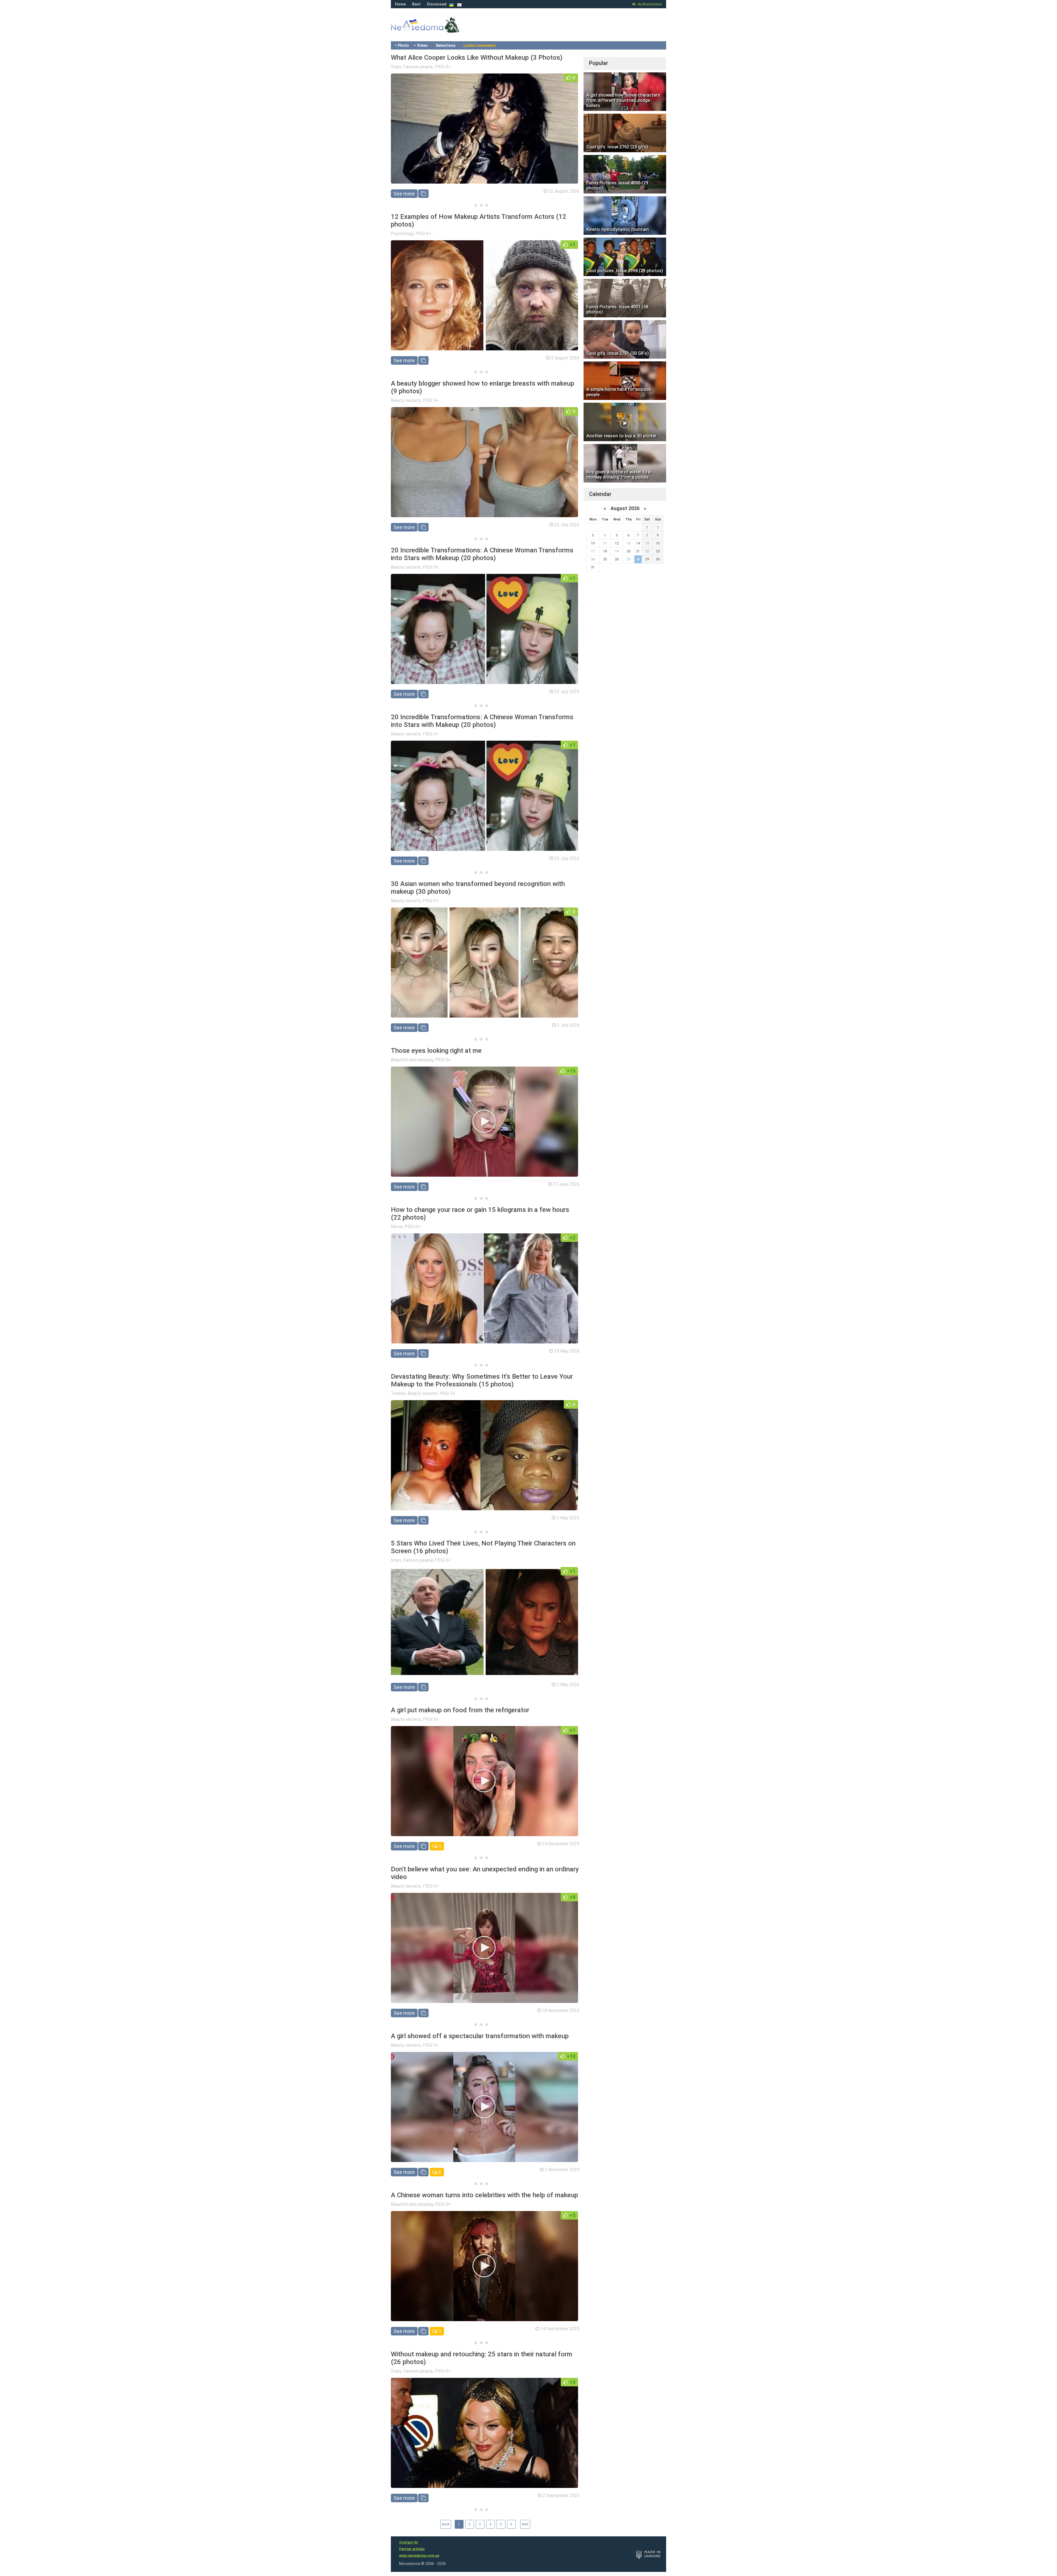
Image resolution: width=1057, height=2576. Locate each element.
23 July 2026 (567, 525)
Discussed (437, 4)
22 (647, 551)
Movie (397, 1227)
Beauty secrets (406, 400)
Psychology (402, 234)
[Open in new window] (423, 194)
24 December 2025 (561, 1844)
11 (605, 543)
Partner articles (412, 2549)
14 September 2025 (560, 2329)
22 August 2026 (564, 191)
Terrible (398, 1393)
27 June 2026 (566, 1184)
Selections (446, 45)
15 (647, 543)
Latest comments (480, 45)
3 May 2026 (568, 1518)
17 (593, 551)
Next (525, 2524)
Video (422, 45)
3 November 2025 (562, 2170)
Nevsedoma (435, 30)
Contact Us (408, 2542)
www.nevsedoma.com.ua (419, 2556)
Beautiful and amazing (412, 1060)
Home (400, 4)
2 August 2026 (565, 358)
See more (404, 194)
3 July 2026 (568, 1025)
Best (416, 4)
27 (629, 559)
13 (629, 543)
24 (593, 559)
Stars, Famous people (412, 67)
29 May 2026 (567, 1351)
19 (617, 551)
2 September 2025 (561, 2495)
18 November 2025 (561, 2011)
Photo (403, 45)
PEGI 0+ (443, 67)
